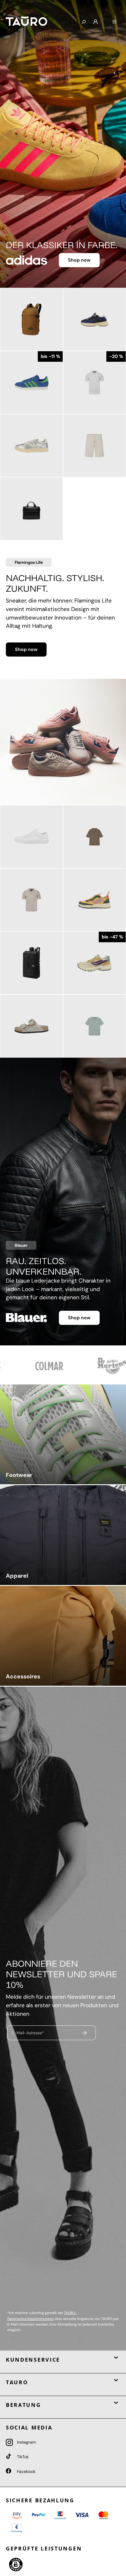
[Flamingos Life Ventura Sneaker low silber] (31, 446)
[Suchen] (84, 22)
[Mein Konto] (96, 22)
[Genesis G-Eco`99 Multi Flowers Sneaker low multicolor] (94, 963)
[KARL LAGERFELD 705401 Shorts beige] (94, 446)
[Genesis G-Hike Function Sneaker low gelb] (94, 900)
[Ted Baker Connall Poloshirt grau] (31, 900)
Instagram (26, 2442)
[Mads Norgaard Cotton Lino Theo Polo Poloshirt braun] (94, 837)
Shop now (79, 260)
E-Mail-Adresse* (28, 2032)
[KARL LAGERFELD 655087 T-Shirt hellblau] (94, 1026)
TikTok (22, 2457)
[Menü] (114, 22)
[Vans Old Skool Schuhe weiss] (31, 837)
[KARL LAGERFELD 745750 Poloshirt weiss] (94, 382)
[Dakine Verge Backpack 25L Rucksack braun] (31, 319)
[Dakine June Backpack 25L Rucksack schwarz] (31, 963)
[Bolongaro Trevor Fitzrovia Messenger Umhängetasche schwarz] (31, 509)
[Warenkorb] (105, 20)
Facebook (26, 2471)
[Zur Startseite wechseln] (39, 21)
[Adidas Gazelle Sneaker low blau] (31, 382)
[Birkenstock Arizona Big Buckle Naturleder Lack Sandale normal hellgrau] (31, 1026)
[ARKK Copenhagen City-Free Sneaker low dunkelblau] (94, 319)
